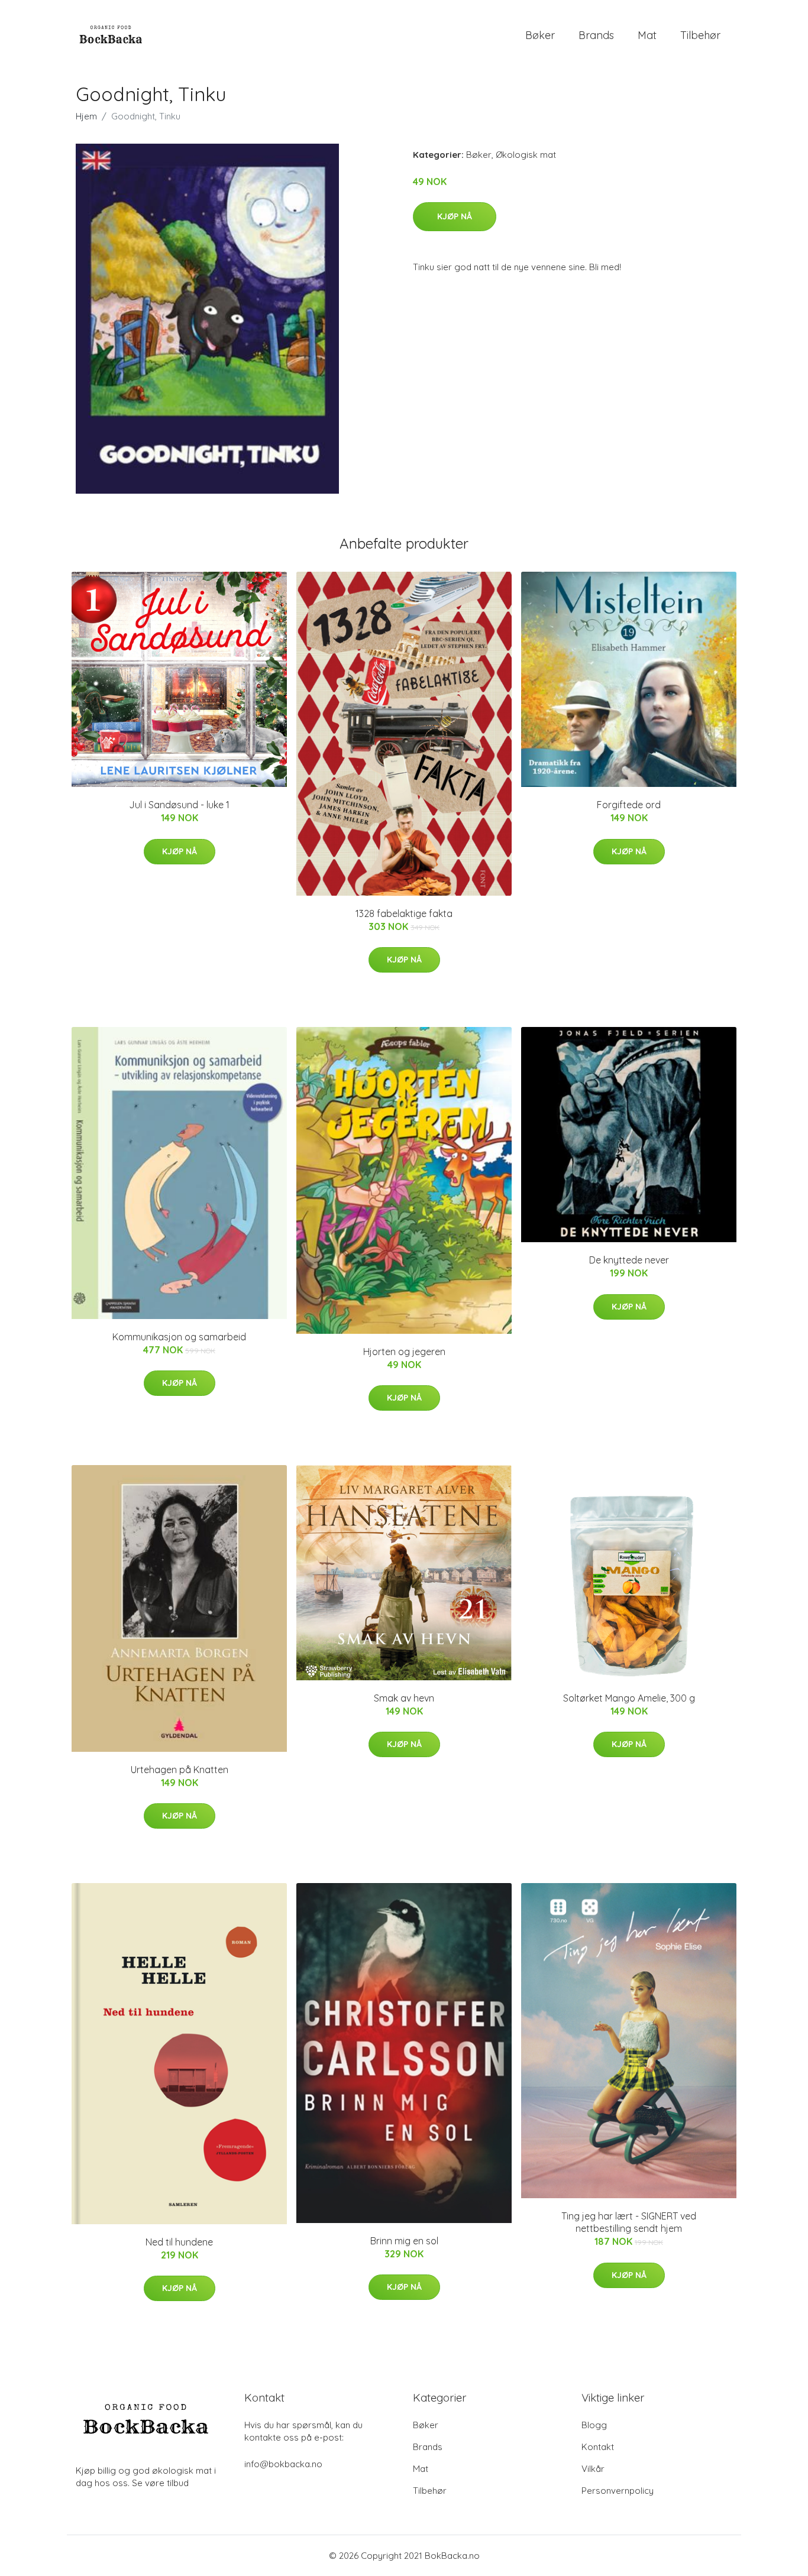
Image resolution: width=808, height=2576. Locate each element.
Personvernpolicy (618, 2491)
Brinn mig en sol (404, 2241)
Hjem (86, 116)
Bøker (540, 35)
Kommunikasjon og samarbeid (179, 1337)
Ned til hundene (179, 2242)
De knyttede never (629, 1260)
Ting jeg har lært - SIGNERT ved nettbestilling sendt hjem (629, 2222)
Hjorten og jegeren (404, 1352)
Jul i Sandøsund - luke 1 (179, 805)
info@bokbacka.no (283, 2464)
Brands (596, 35)
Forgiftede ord (629, 805)
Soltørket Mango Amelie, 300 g (629, 1698)
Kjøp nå (455, 216)
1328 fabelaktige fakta (404, 913)
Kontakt (598, 2447)
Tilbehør (700, 35)
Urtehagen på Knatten (180, 1770)
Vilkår (593, 2469)
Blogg (594, 2425)
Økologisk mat (526, 155)
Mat (647, 35)
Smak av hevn (404, 1698)
